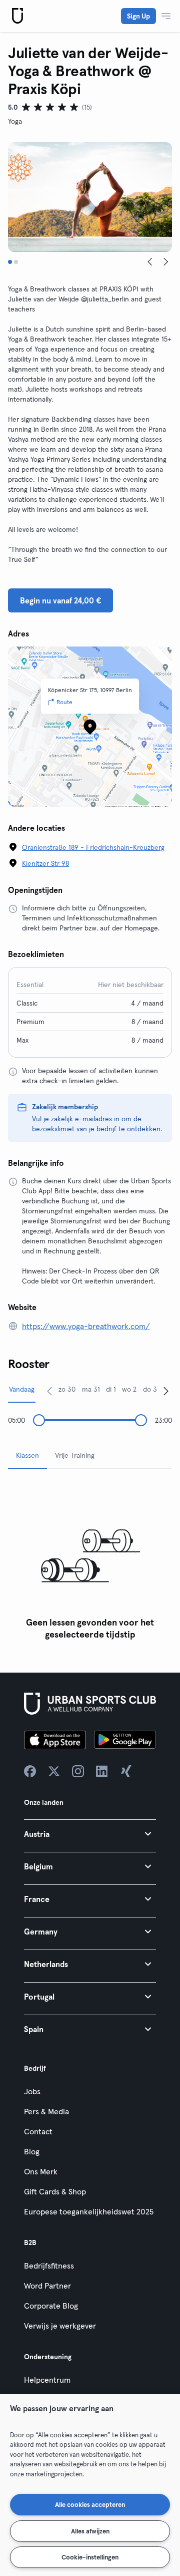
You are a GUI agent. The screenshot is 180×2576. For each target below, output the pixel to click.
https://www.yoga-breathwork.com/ (86, 1326)
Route (64, 702)
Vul (37, 1119)
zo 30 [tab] (67, 1389)
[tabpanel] (90, 1561)
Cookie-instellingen (90, 2557)
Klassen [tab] (27, 1455)
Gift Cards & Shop (55, 2191)
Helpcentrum (47, 2380)
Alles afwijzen (90, 2531)
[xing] (126, 1771)
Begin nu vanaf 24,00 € (60, 600)
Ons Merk (41, 2171)
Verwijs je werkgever (60, 2326)
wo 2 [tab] (129, 1389)
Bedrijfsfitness (49, 2266)
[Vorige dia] (150, 262)
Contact (38, 2131)
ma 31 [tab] (91, 1389)
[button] (90, 1834)
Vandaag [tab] (22, 1389)
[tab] (10, 262)
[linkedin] (102, 1771)
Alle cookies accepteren (90, 2504)
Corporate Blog (51, 2306)
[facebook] (30, 1771)
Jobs (32, 2091)
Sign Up (138, 16)
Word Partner (47, 2286)
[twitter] (54, 1771)
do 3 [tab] (150, 1389)
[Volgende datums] (166, 1391)
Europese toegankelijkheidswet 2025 (89, 2211)
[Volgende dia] (166, 262)
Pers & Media (46, 2111)
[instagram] (78, 1771)
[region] (90, 2485)
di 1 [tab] (111, 1389)
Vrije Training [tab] (75, 1455)
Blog (32, 2151)
